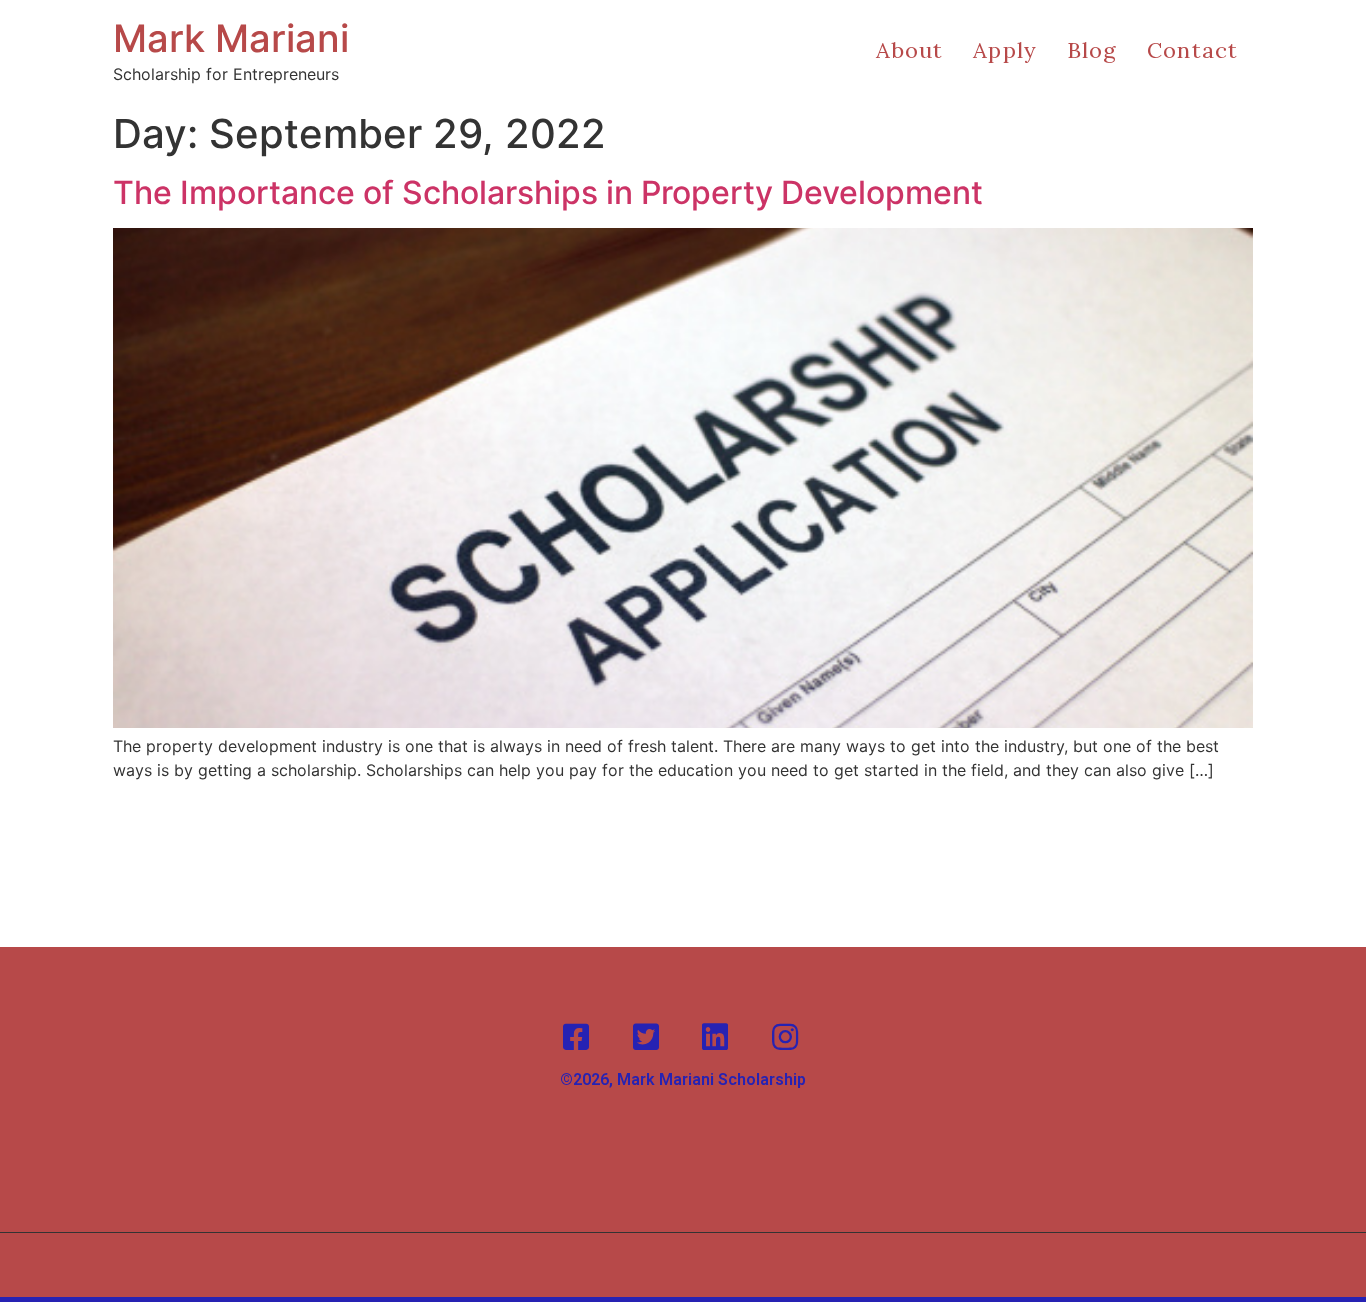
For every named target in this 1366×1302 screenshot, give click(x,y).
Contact (1192, 50)
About (910, 50)
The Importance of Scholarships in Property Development (548, 192)
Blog (1092, 50)
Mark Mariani (231, 38)
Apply (1005, 50)
